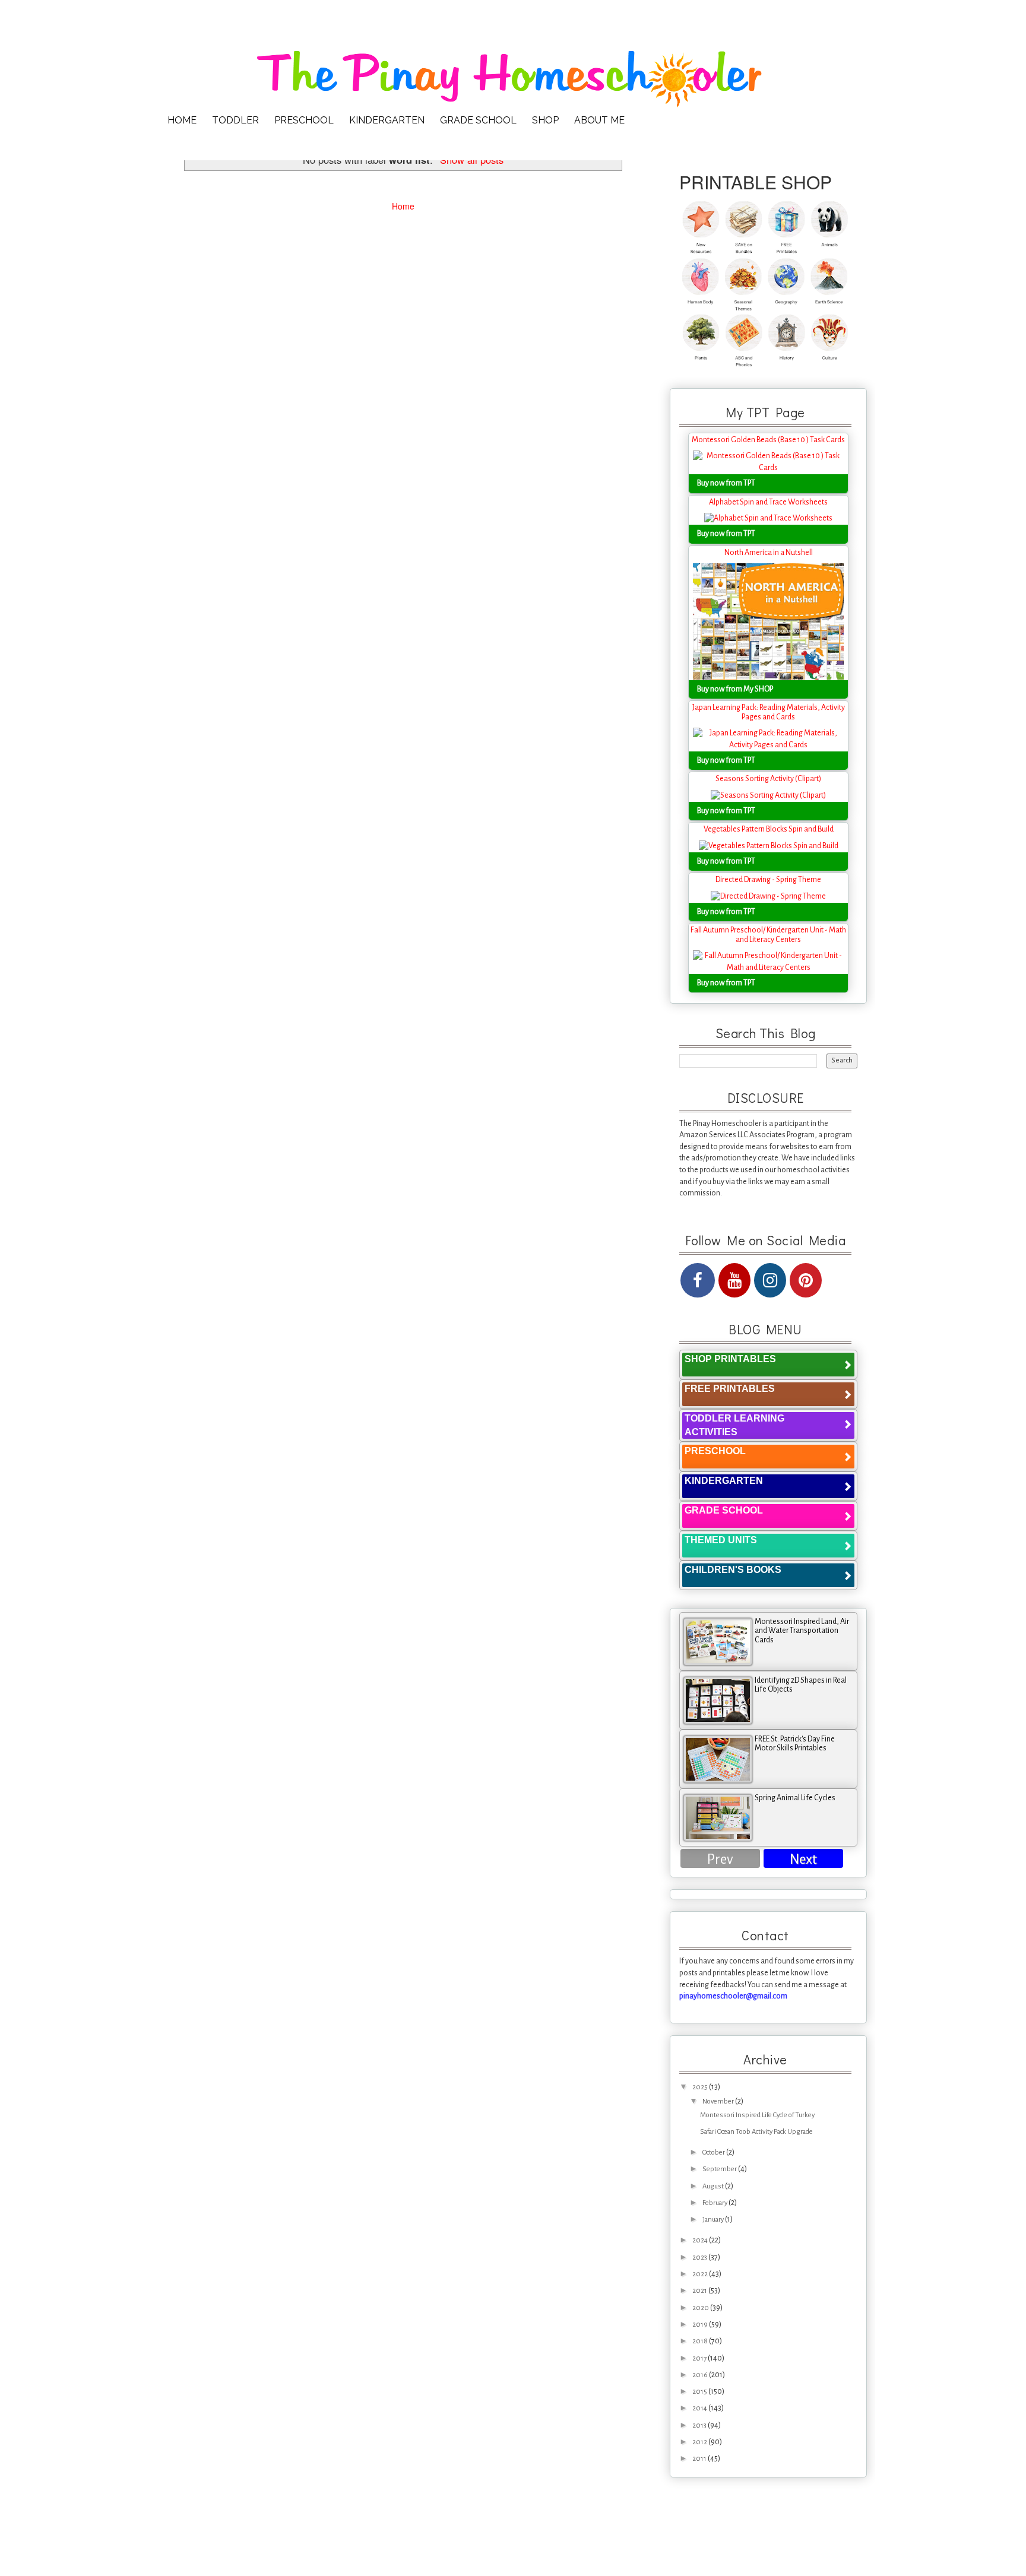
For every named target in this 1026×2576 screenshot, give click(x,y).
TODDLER (235, 120)
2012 (700, 2442)
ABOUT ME (599, 120)
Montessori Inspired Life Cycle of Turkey (757, 2115)
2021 (700, 2291)
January (714, 2220)
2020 (701, 2308)
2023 (700, 2258)
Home (403, 206)
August (714, 2186)
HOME (182, 120)
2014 (700, 2408)
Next (803, 1859)
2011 (700, 2459)
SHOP (545, 120)
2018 (701, 2341)
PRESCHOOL (304, 120)
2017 (700, 2358)
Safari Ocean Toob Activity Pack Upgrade (756, 2132)
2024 (701, 2240)
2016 (701, 2375)
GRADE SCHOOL (478, 120)
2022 (701, 2274)
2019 (701, 2325)
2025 (701, 2087)
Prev (720, 1859)
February (715, 2203)
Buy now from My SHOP (735, 689)
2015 (700, 2392)
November (719, 2101)
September (720, 2169)
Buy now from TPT (726, 483)
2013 (700, 2426)
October (714, 2153)
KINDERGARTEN (387, 120)
